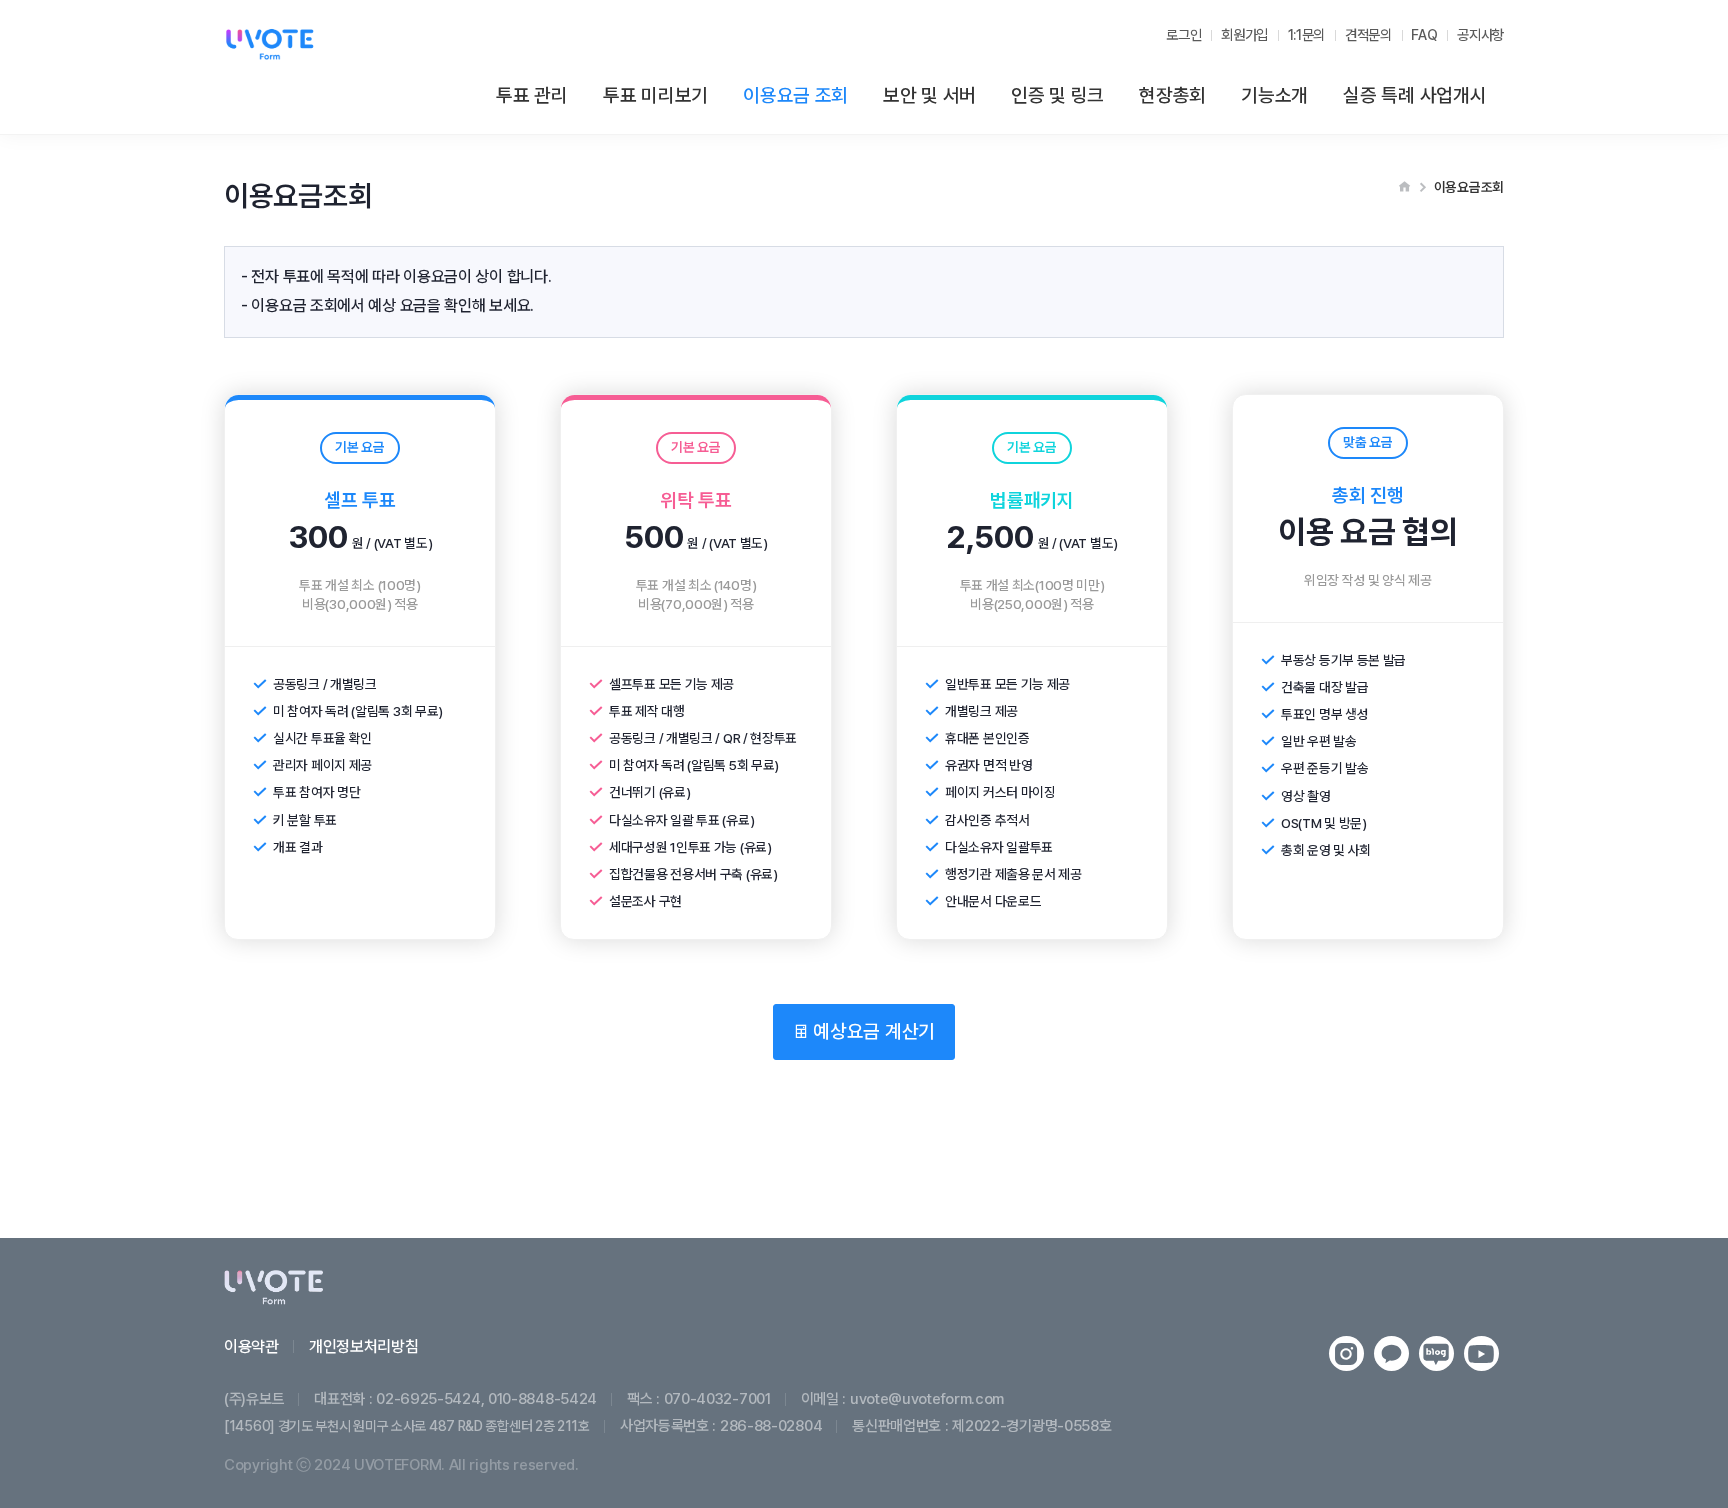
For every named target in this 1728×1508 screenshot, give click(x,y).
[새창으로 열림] (1346, 1353)
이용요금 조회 (795, 95)
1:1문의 (1307, 34)
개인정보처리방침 (364, 1346)
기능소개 (1274, 95)
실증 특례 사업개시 (1414, 95)
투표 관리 (532, 95)
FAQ (1424, 34)
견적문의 (1368, 34)
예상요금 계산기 (872, 1031)
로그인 (1183, 34)
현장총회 (1172, 95)
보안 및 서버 (929, 95)
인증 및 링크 (1057, 95)
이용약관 (251, 1346)
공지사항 (1480, 34)
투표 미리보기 (655, 95)
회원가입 (1244, 34)
